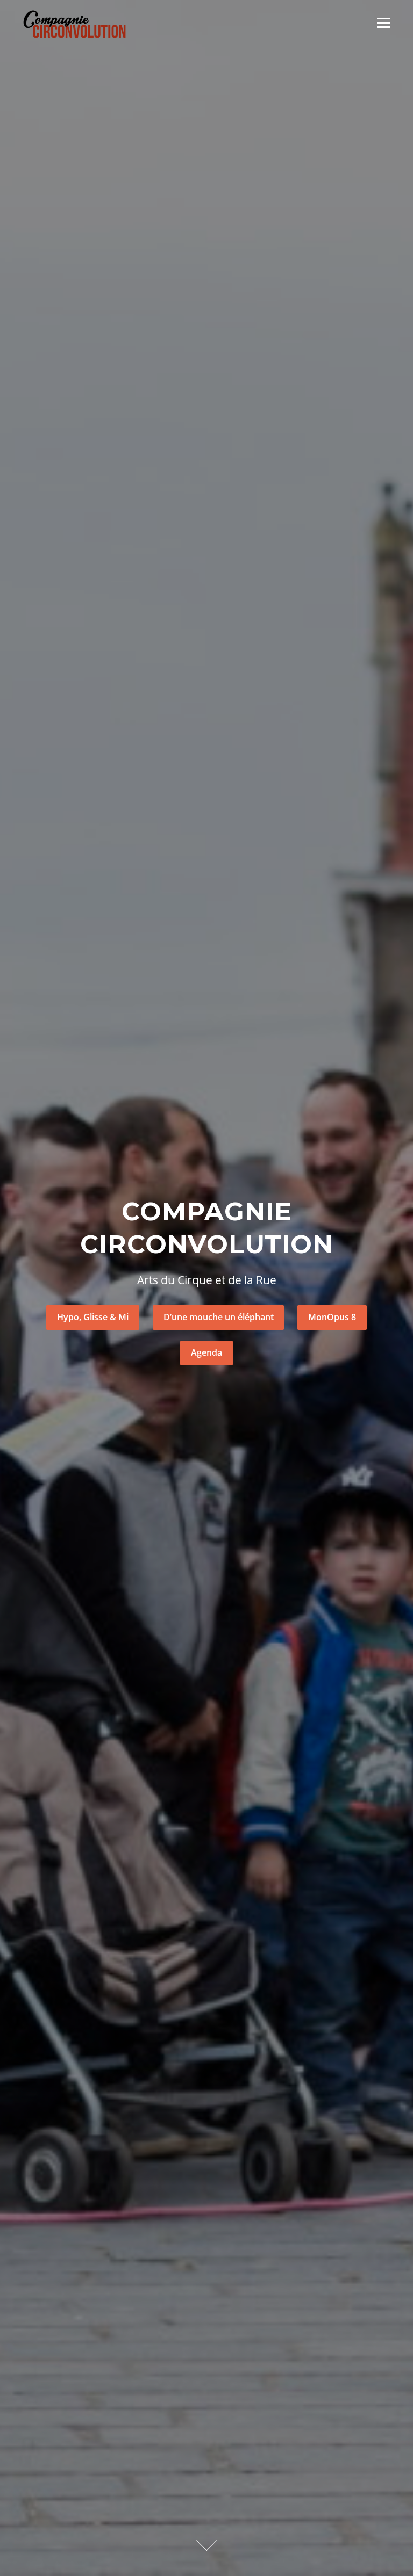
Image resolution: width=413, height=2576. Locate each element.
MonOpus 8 (332, 1317)
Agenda (206, 1352)
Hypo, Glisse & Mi (93, 1317)
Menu (383, 23)
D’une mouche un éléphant (219, 1317)
